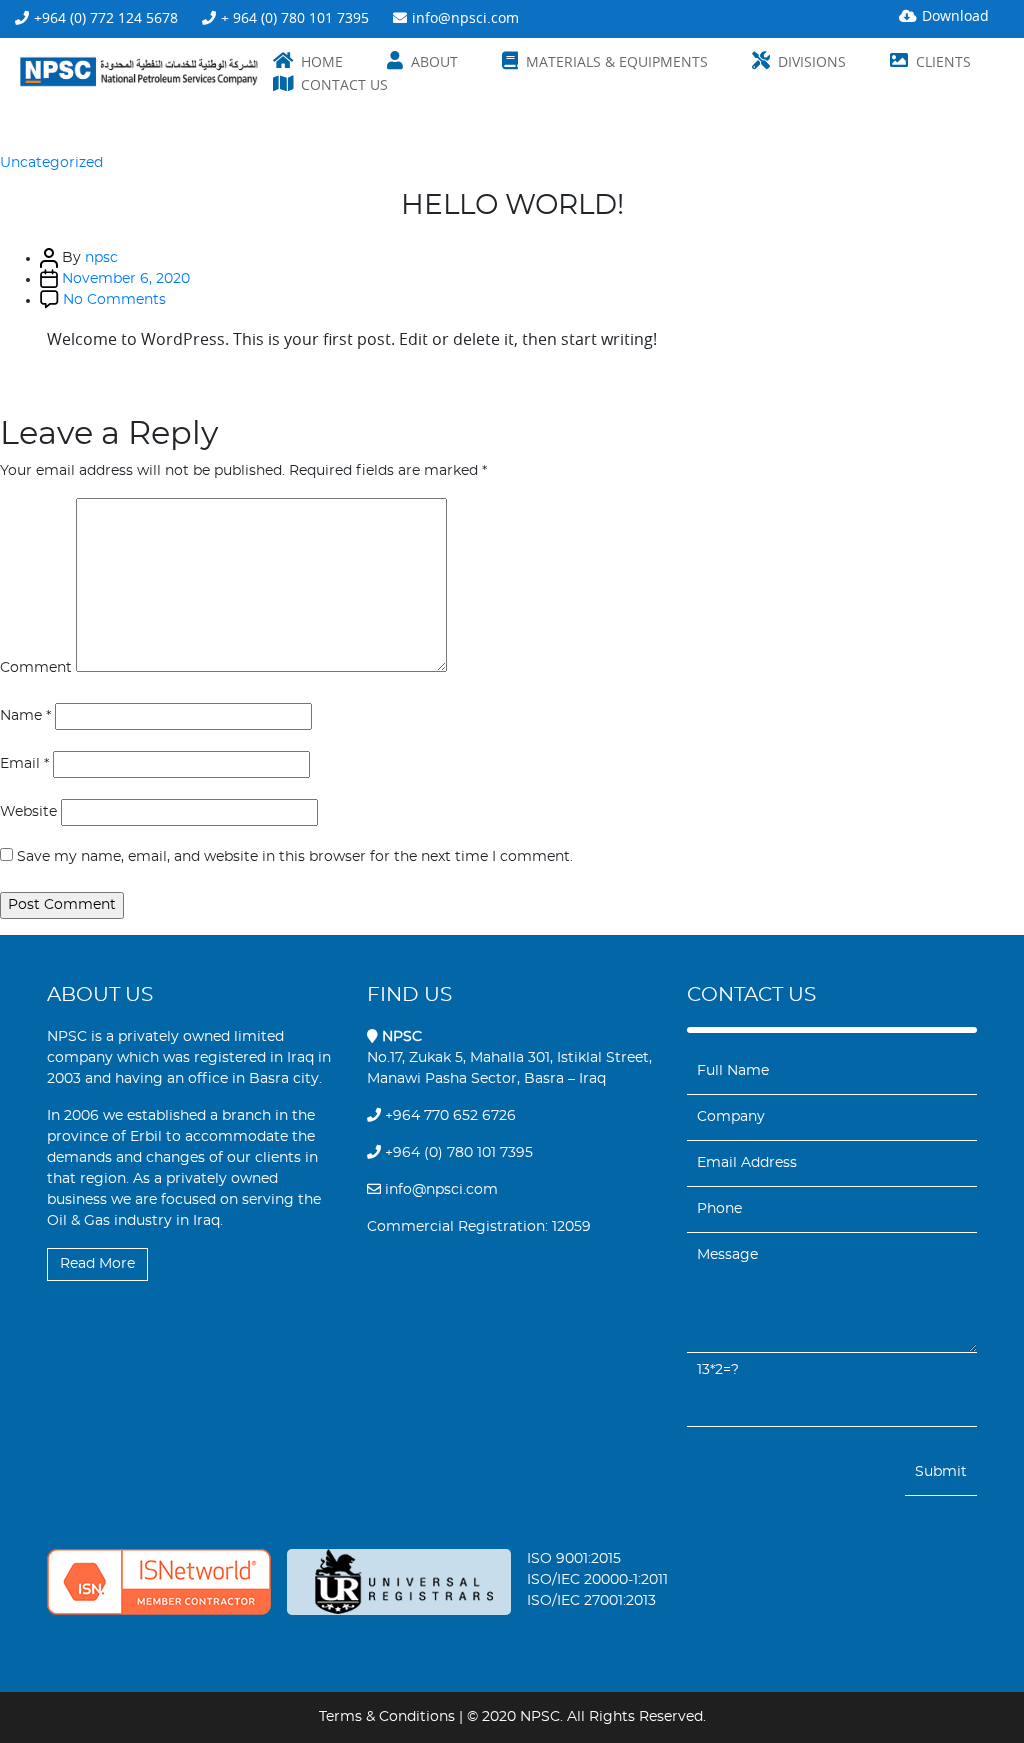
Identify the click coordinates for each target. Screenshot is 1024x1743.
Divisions (812, 61)
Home (322, 61)
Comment (36, 668)
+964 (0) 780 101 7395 (457, 1153)
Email (24, 764)
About (434, 61)
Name (25, 716)
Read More (97, 1264)
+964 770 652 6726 (448, 1116)
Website (28, 812)
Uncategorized (51, 163)
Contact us (344, 84)
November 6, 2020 (126, 279)
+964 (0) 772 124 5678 (106, 17)
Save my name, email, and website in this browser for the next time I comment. (295, 857)
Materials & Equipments (617, 61)
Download (955, 15)
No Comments (114, 300)
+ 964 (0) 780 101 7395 (295, 17)
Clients (943, 61)
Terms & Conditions (387, 1717)
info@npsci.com (465, 17)
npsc (101, 258)
